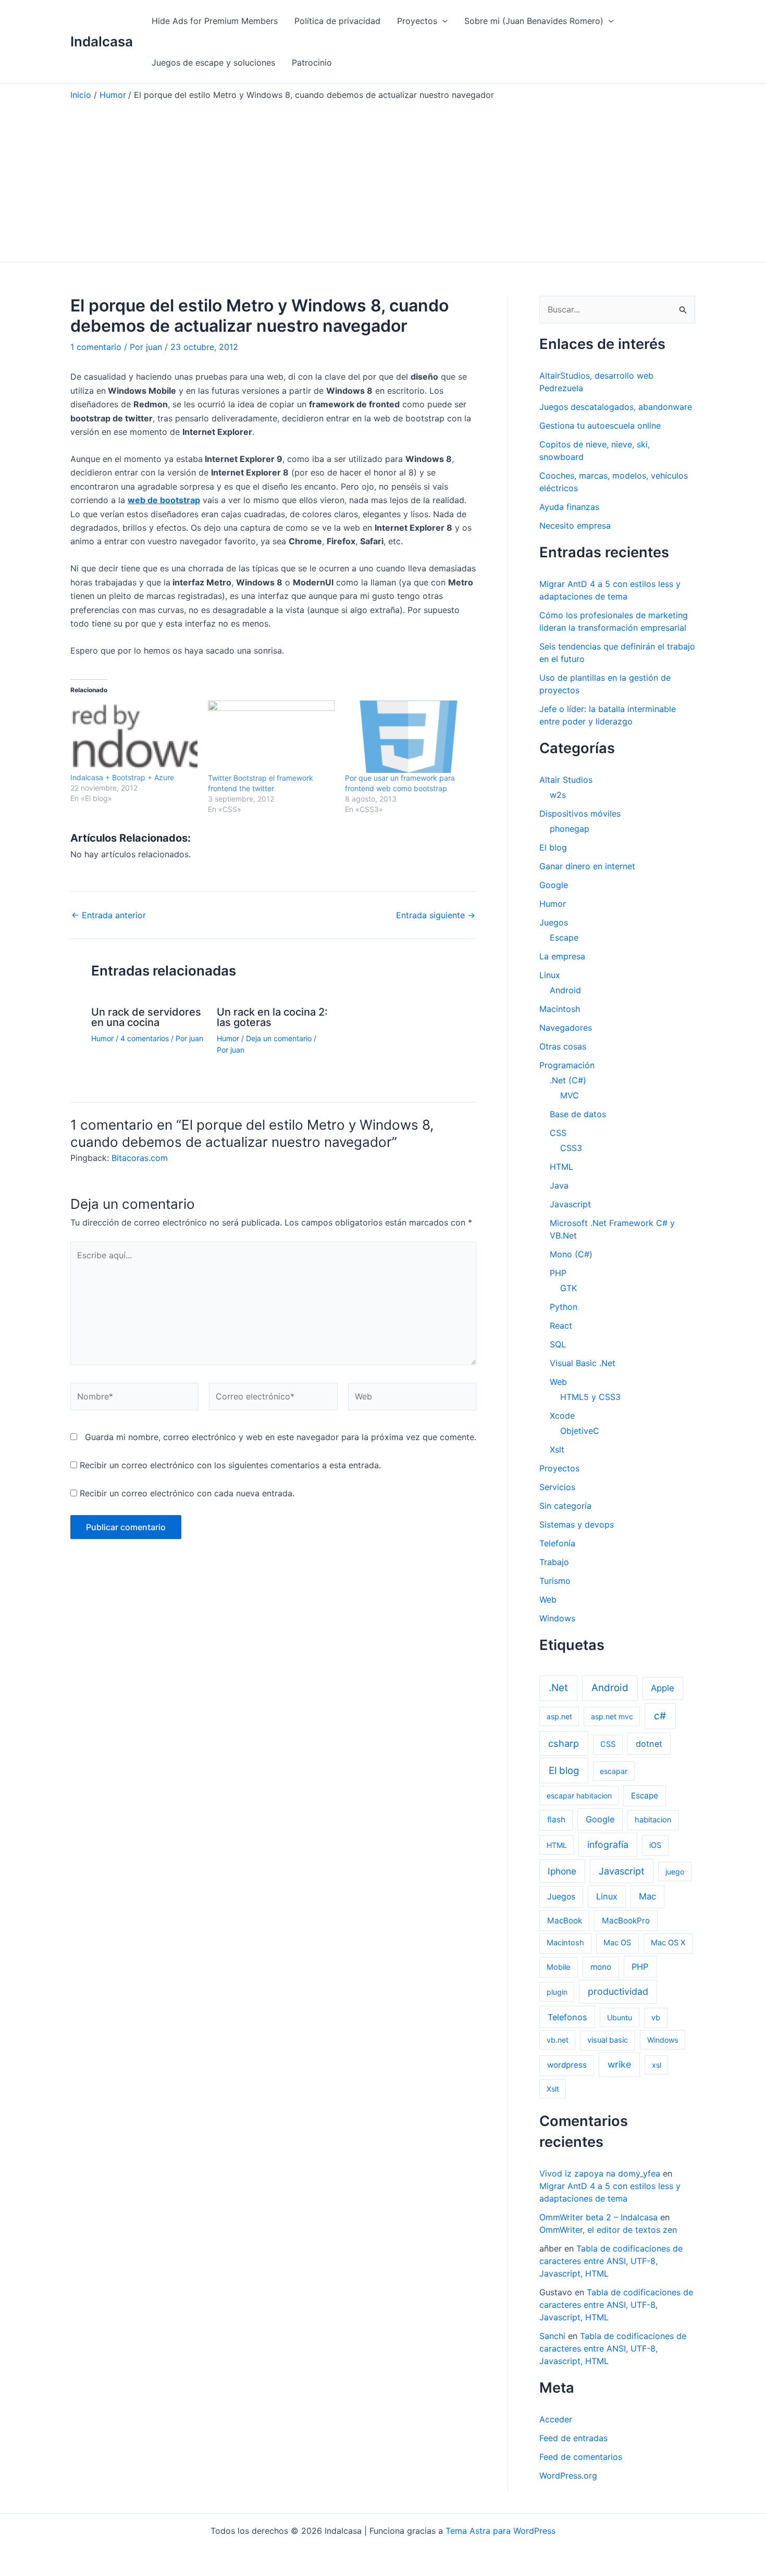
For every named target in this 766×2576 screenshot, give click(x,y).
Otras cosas (563, 1046)
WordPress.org (568, 2475)
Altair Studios (566, 780)
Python (564, 1307)
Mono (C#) (571, 1254)
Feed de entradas (573, 2438)
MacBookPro (626, 1921)
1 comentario (96, 347)
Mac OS (617, 1943)
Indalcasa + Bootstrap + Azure (122, 777)
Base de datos (578, 1114)
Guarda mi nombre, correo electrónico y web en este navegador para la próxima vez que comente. (281, 1437)
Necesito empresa (575, 526)
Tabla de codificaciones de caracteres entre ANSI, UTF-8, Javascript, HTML (611, 2261)
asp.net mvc (612, 1716)
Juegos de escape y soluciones (213, 62)
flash (556, 1820)
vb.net (558, 2040)
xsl (657, 2065)
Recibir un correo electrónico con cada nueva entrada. (187, 1493)
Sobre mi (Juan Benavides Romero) (534, 21)
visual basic (608, 2040)
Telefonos (567, 2017)
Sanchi (552, 2336)
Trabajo (554, 1562)
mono (601, 1967)
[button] (442, 21)
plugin (557, 1992)
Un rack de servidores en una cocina (146, 1017)
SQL (558, 1344)
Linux (550, 975)
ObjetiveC (580, 1431)
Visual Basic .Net (583, 1363)
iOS (655, 1845)
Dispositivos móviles (580, 814)
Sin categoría (565, 1506)
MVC (570, 1095)
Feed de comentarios (581, 2457)
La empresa (562, 956)
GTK (569, 1288)
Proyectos (417, 21)
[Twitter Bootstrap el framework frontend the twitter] (271, 737)
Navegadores (566, 1028)
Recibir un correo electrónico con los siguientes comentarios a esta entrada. (230, 1465)
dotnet (649, 1744)
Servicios (557, 1487)
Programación (567, 1065)
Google (554, 885)
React (561, 1325)
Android (565, 990)
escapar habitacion (579, 1796)
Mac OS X (668, 1943)
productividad (618, 1991)
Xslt (557, 1449)
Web (558, 1382)
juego (675, 1872)
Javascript (570, 1204)
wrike (619, 2064)
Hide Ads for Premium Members (215, 21)
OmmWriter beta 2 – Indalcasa (598, 2217)
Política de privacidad (337, 21)
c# (660, 1716)
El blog (553, 847)
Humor (102, 1038)
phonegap (570, 829)
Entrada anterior (109, 915)
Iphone (562, 1871)
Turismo (555, 1581)
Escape (564, 937)
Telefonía (557, 1543)
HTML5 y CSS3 (590, 1397)
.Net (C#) (568, 1080)
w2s (558, 795)
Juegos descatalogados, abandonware (616, 407)
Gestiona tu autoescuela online (600, 426)
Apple (663, 1688)
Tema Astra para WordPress (501, 2531)
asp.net (559, 1716)
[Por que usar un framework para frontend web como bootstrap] (409, 737)
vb (656, 2018)
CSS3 (571, 1148)
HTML (561, 1167)
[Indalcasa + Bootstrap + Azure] (134, 737)
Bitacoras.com (140, 1158)
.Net (558, 1688)
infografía (608, 1845)
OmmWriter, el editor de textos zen (608, 2230)
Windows (557, 1618)
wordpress (567, 2065)
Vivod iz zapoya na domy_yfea (600, 2173)
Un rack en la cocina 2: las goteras (272, 1017)
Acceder (556, 2419)
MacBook (565, 1921)
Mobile (559, 1967)
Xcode (562, 1416)
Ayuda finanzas (569, 507)
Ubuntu (620, 2017)
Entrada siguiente (436, 915)
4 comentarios (145, 1038)
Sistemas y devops (577, 1524)
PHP (558, 1273)
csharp (564, 1743)
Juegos (554, 922)
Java (559, 1185)
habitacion (653, 1820)
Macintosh (560, 1009)
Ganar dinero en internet (587, 866)
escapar (614, 1771)
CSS (558, 1133)
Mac (647, 1896)
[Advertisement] (383, 179)
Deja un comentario (279, 1038)
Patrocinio (312, 62)
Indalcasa (102, 41)
